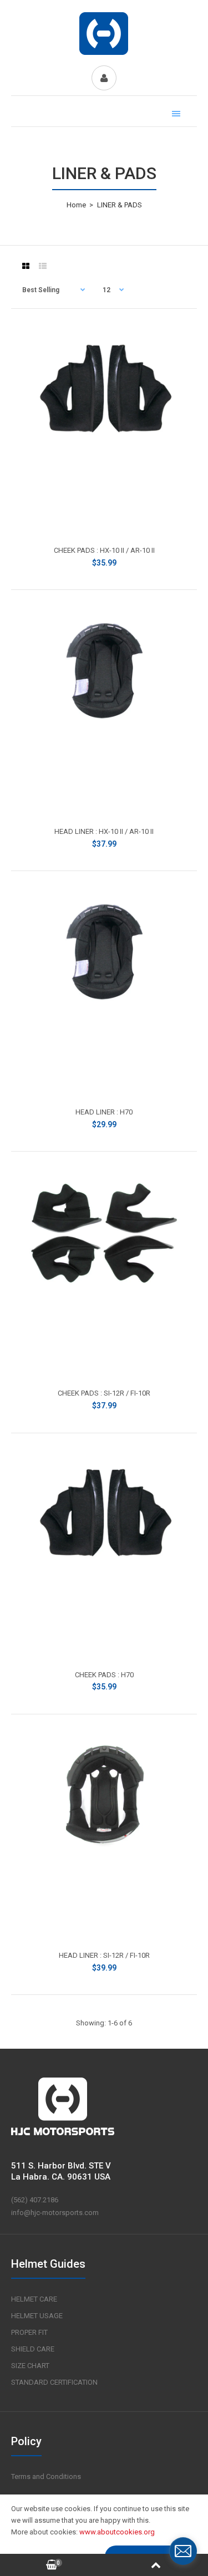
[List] (43, 266)
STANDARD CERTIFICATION (54, 2382)
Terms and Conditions (46, 2476)
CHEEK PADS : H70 (104, 1675)
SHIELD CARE (33, 2349)
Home (76, 205)
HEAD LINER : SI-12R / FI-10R (104, 1955)
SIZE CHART (30, 2366)
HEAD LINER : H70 (104, 1112)
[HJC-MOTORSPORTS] (104, 54)
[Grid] (26, 266)
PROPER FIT (29, 2332)
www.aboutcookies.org (117, 2532)
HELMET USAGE (37, 2316)
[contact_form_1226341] (183, 2551)
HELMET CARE (34, 2299)
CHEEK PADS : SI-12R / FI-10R (104, 1393)
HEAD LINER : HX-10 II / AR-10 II (104, 831)
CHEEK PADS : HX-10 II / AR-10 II (104, 550)
